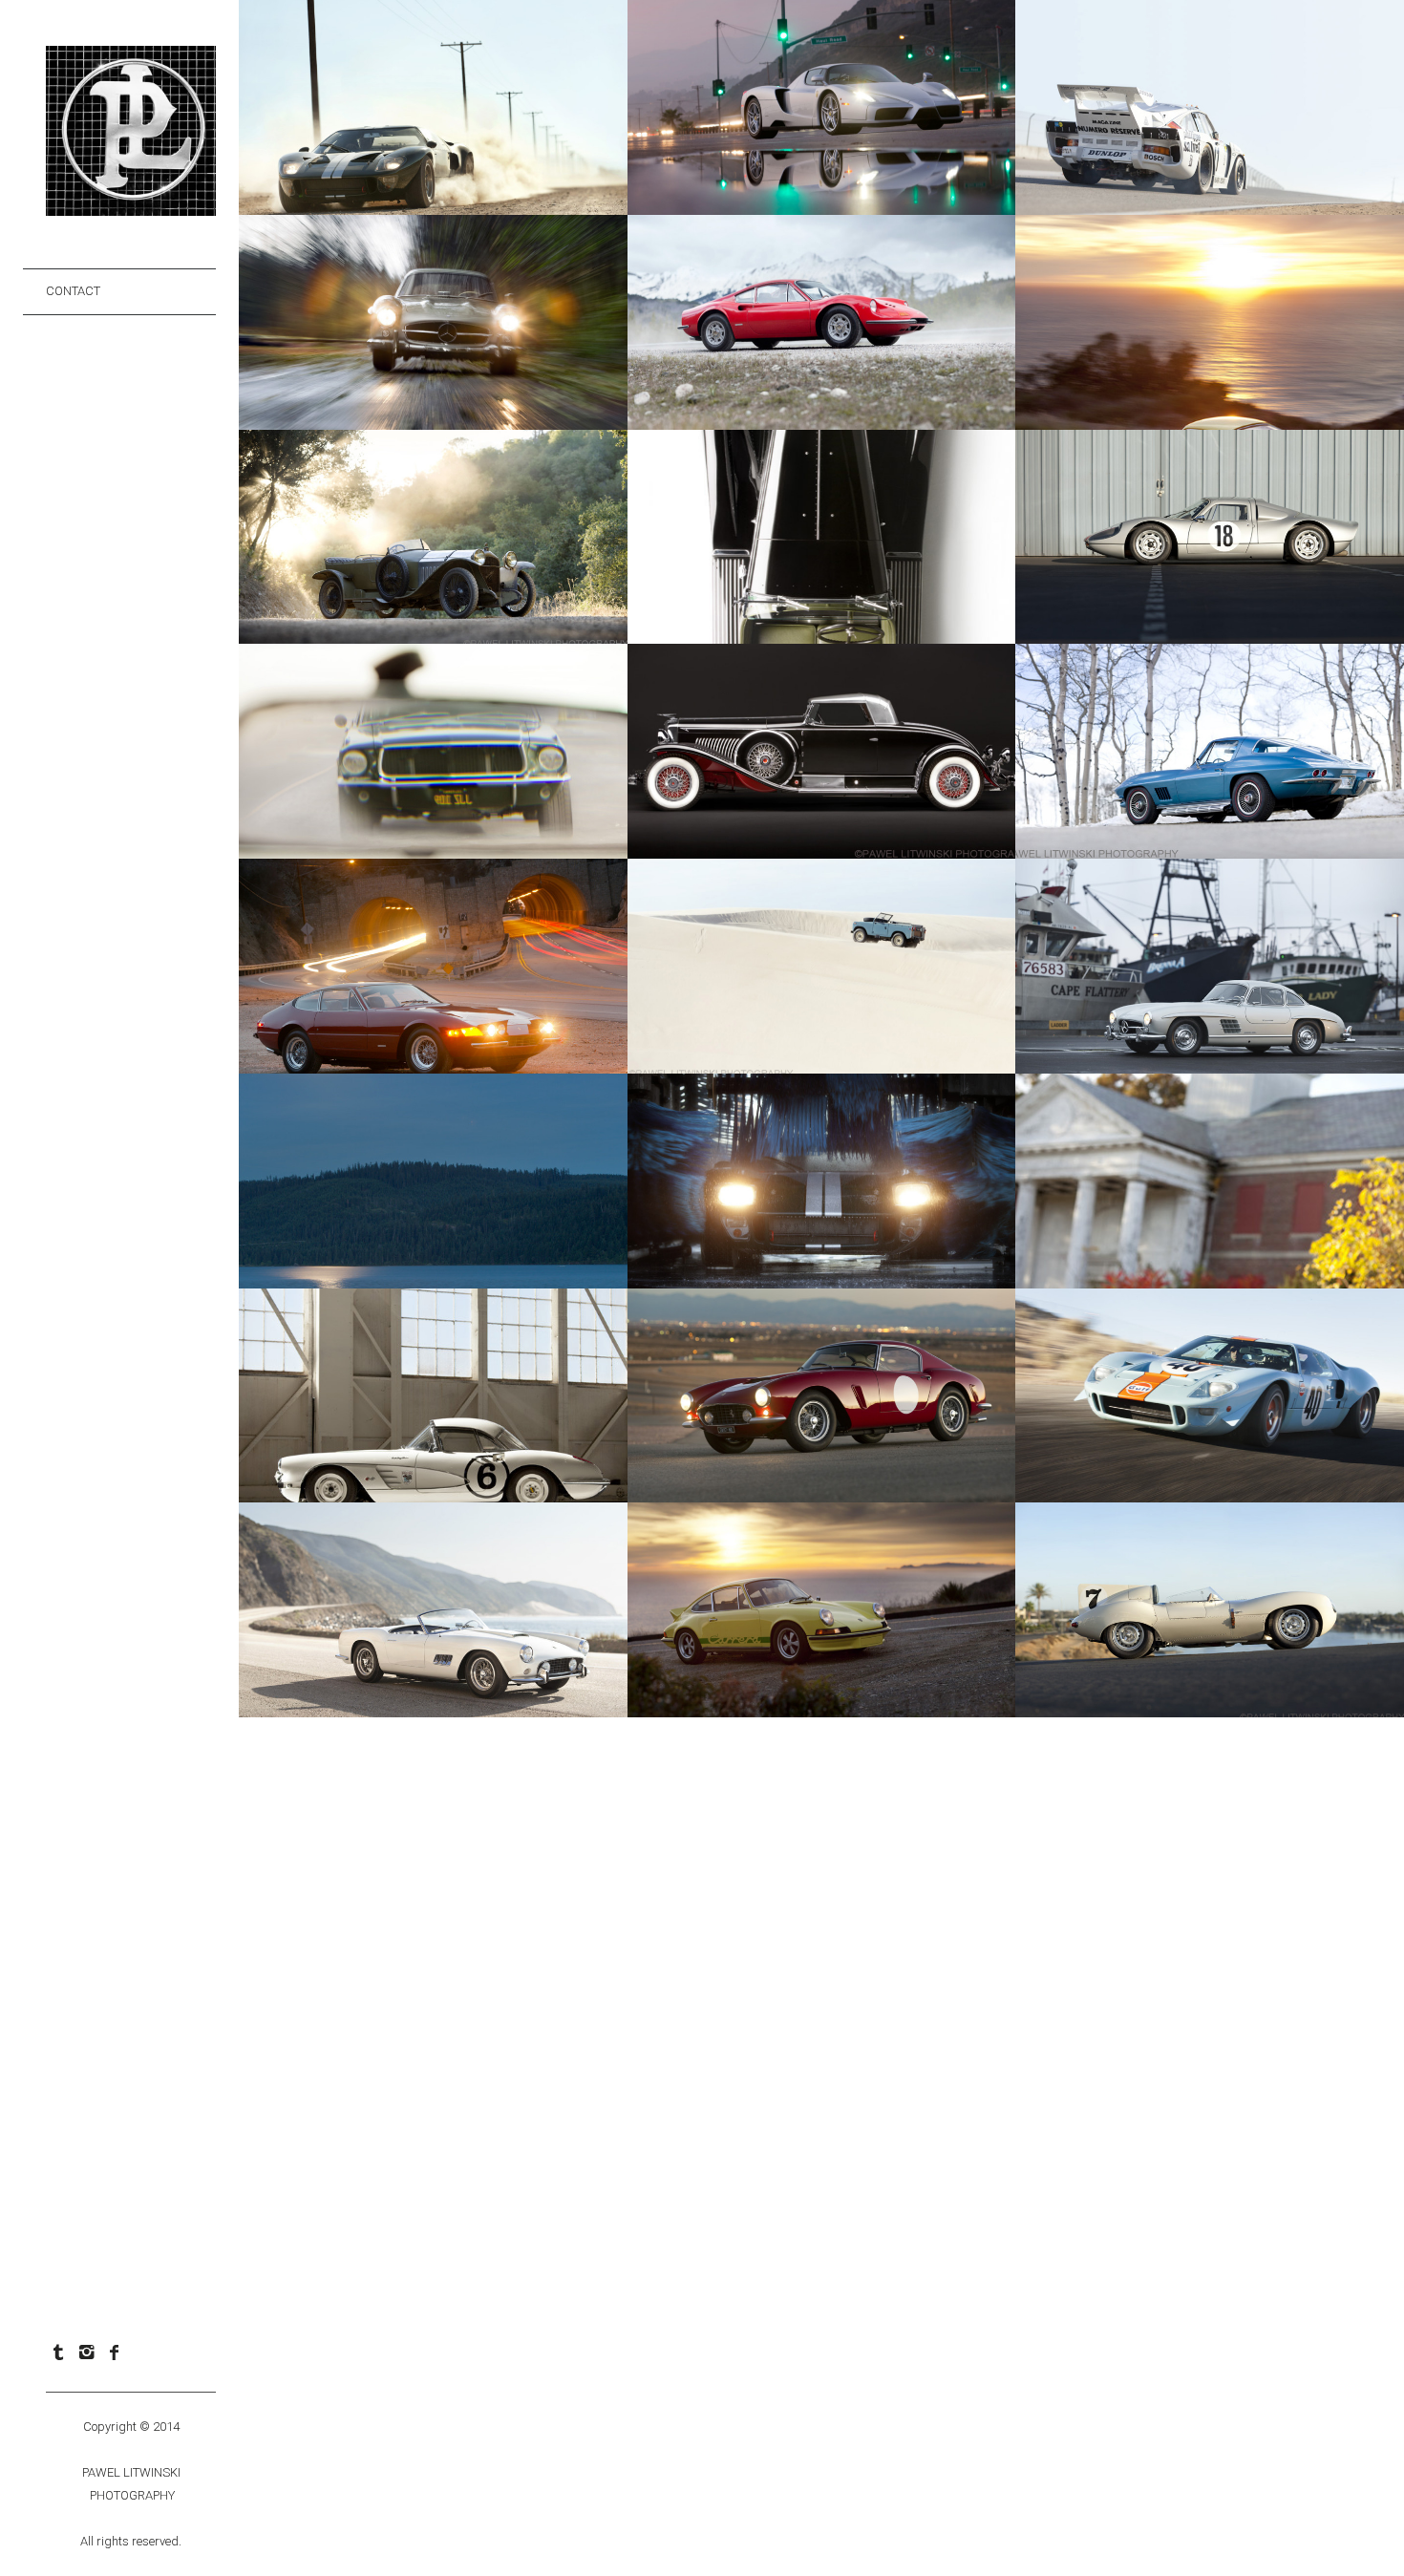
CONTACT (73, 291)
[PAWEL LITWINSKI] (131, 206)
